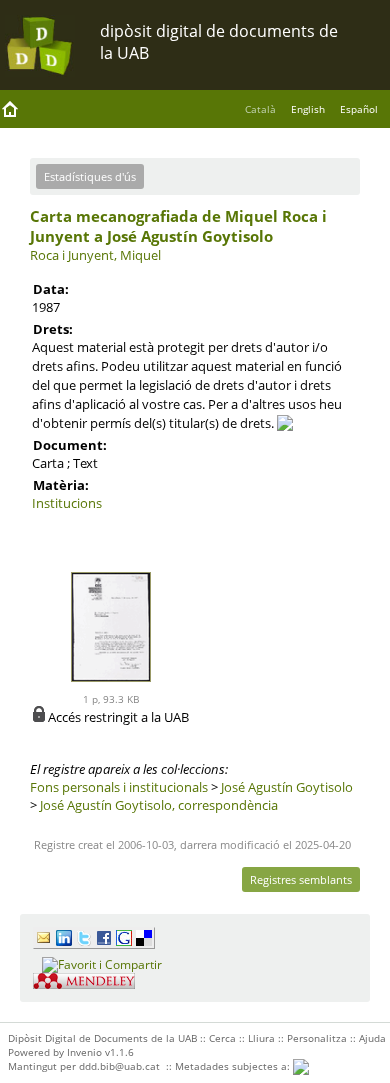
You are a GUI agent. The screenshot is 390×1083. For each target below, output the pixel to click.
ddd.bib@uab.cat (119, 1066)
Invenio (84, 1052)
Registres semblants (301, 879)
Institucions (67, 503)
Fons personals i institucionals (119, 787)
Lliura (261, 1038)
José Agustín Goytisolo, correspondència (159, 805)
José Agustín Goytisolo (287, 787)
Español (359, 109)
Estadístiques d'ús (90, 176)
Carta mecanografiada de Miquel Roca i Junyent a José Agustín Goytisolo (178, 226)
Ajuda (372, 1038)
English (308, 109)
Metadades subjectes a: (234, 1066)
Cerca (222, 1038)
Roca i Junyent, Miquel (95, 255)
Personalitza (317, 1038)
